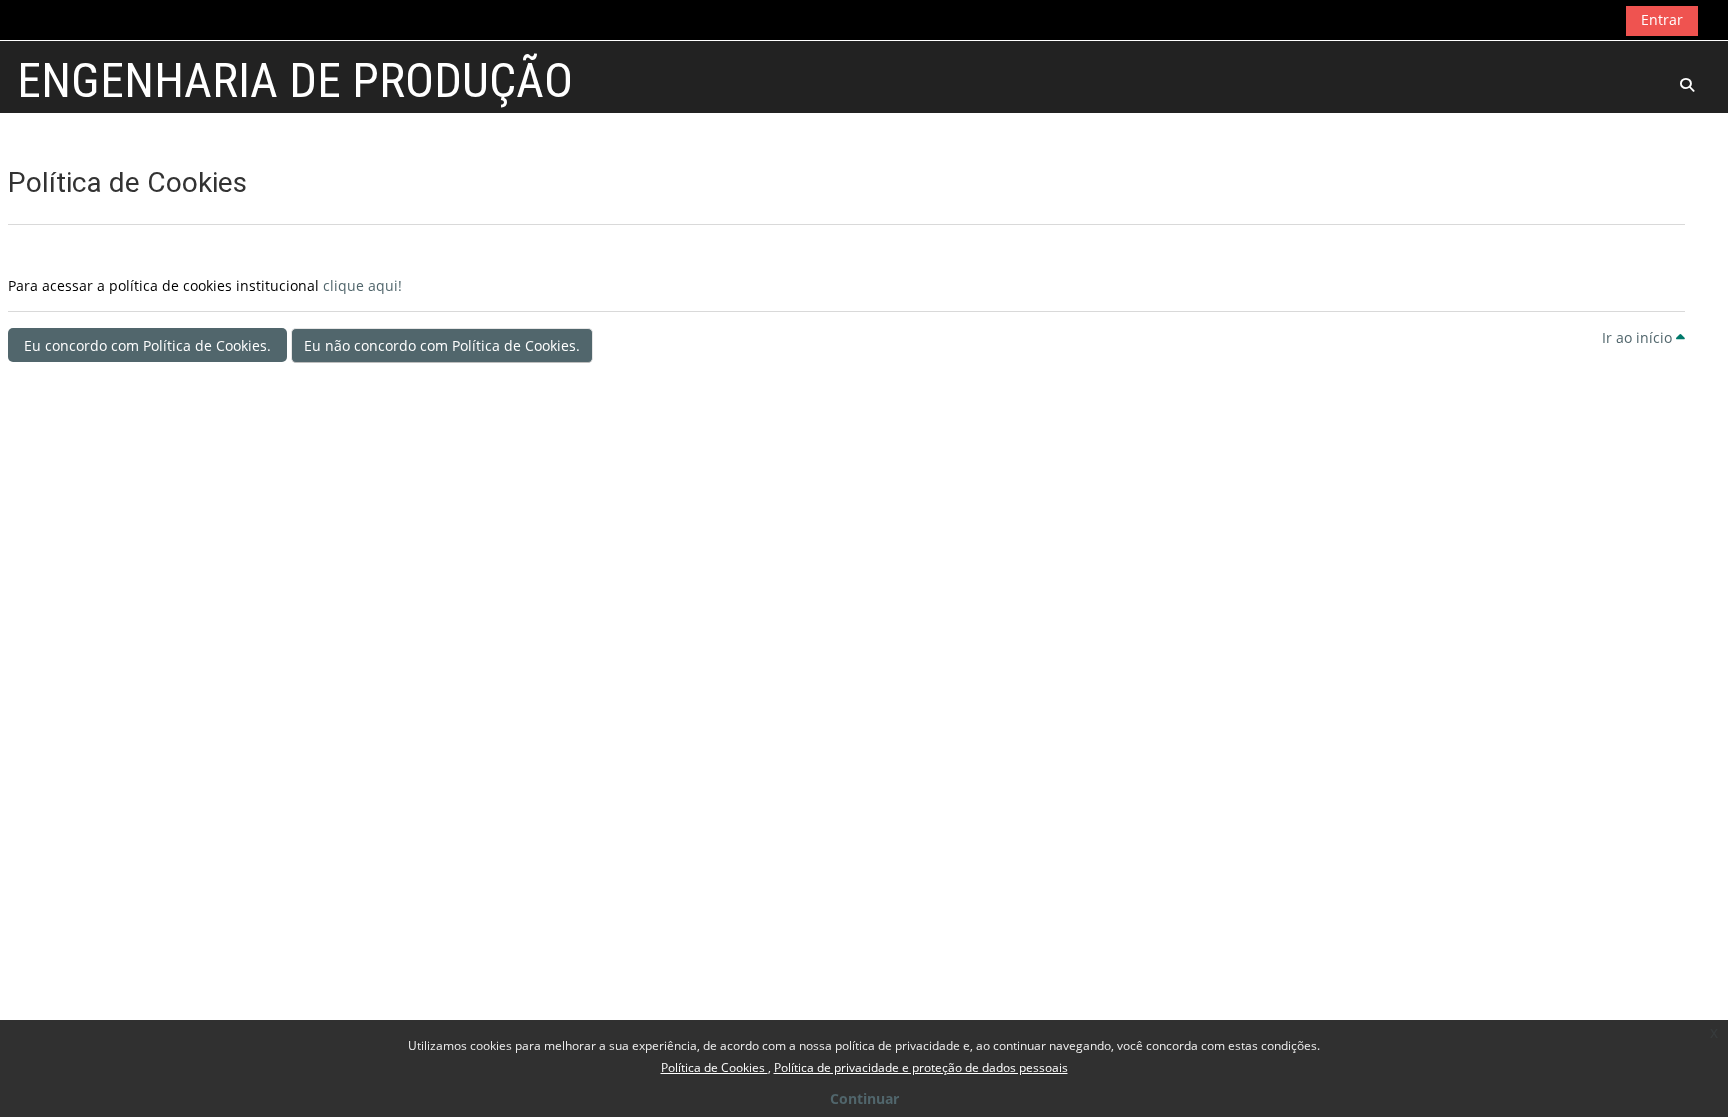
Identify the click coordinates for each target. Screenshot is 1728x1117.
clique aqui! (362, 285)
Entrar (1662, 19)
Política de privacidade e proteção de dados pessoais (921, 1067)
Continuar (864, 1098)
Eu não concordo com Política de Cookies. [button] (442, 345)
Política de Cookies (714, 1067)
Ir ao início (1639, 337)
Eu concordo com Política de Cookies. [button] (147, 345)
